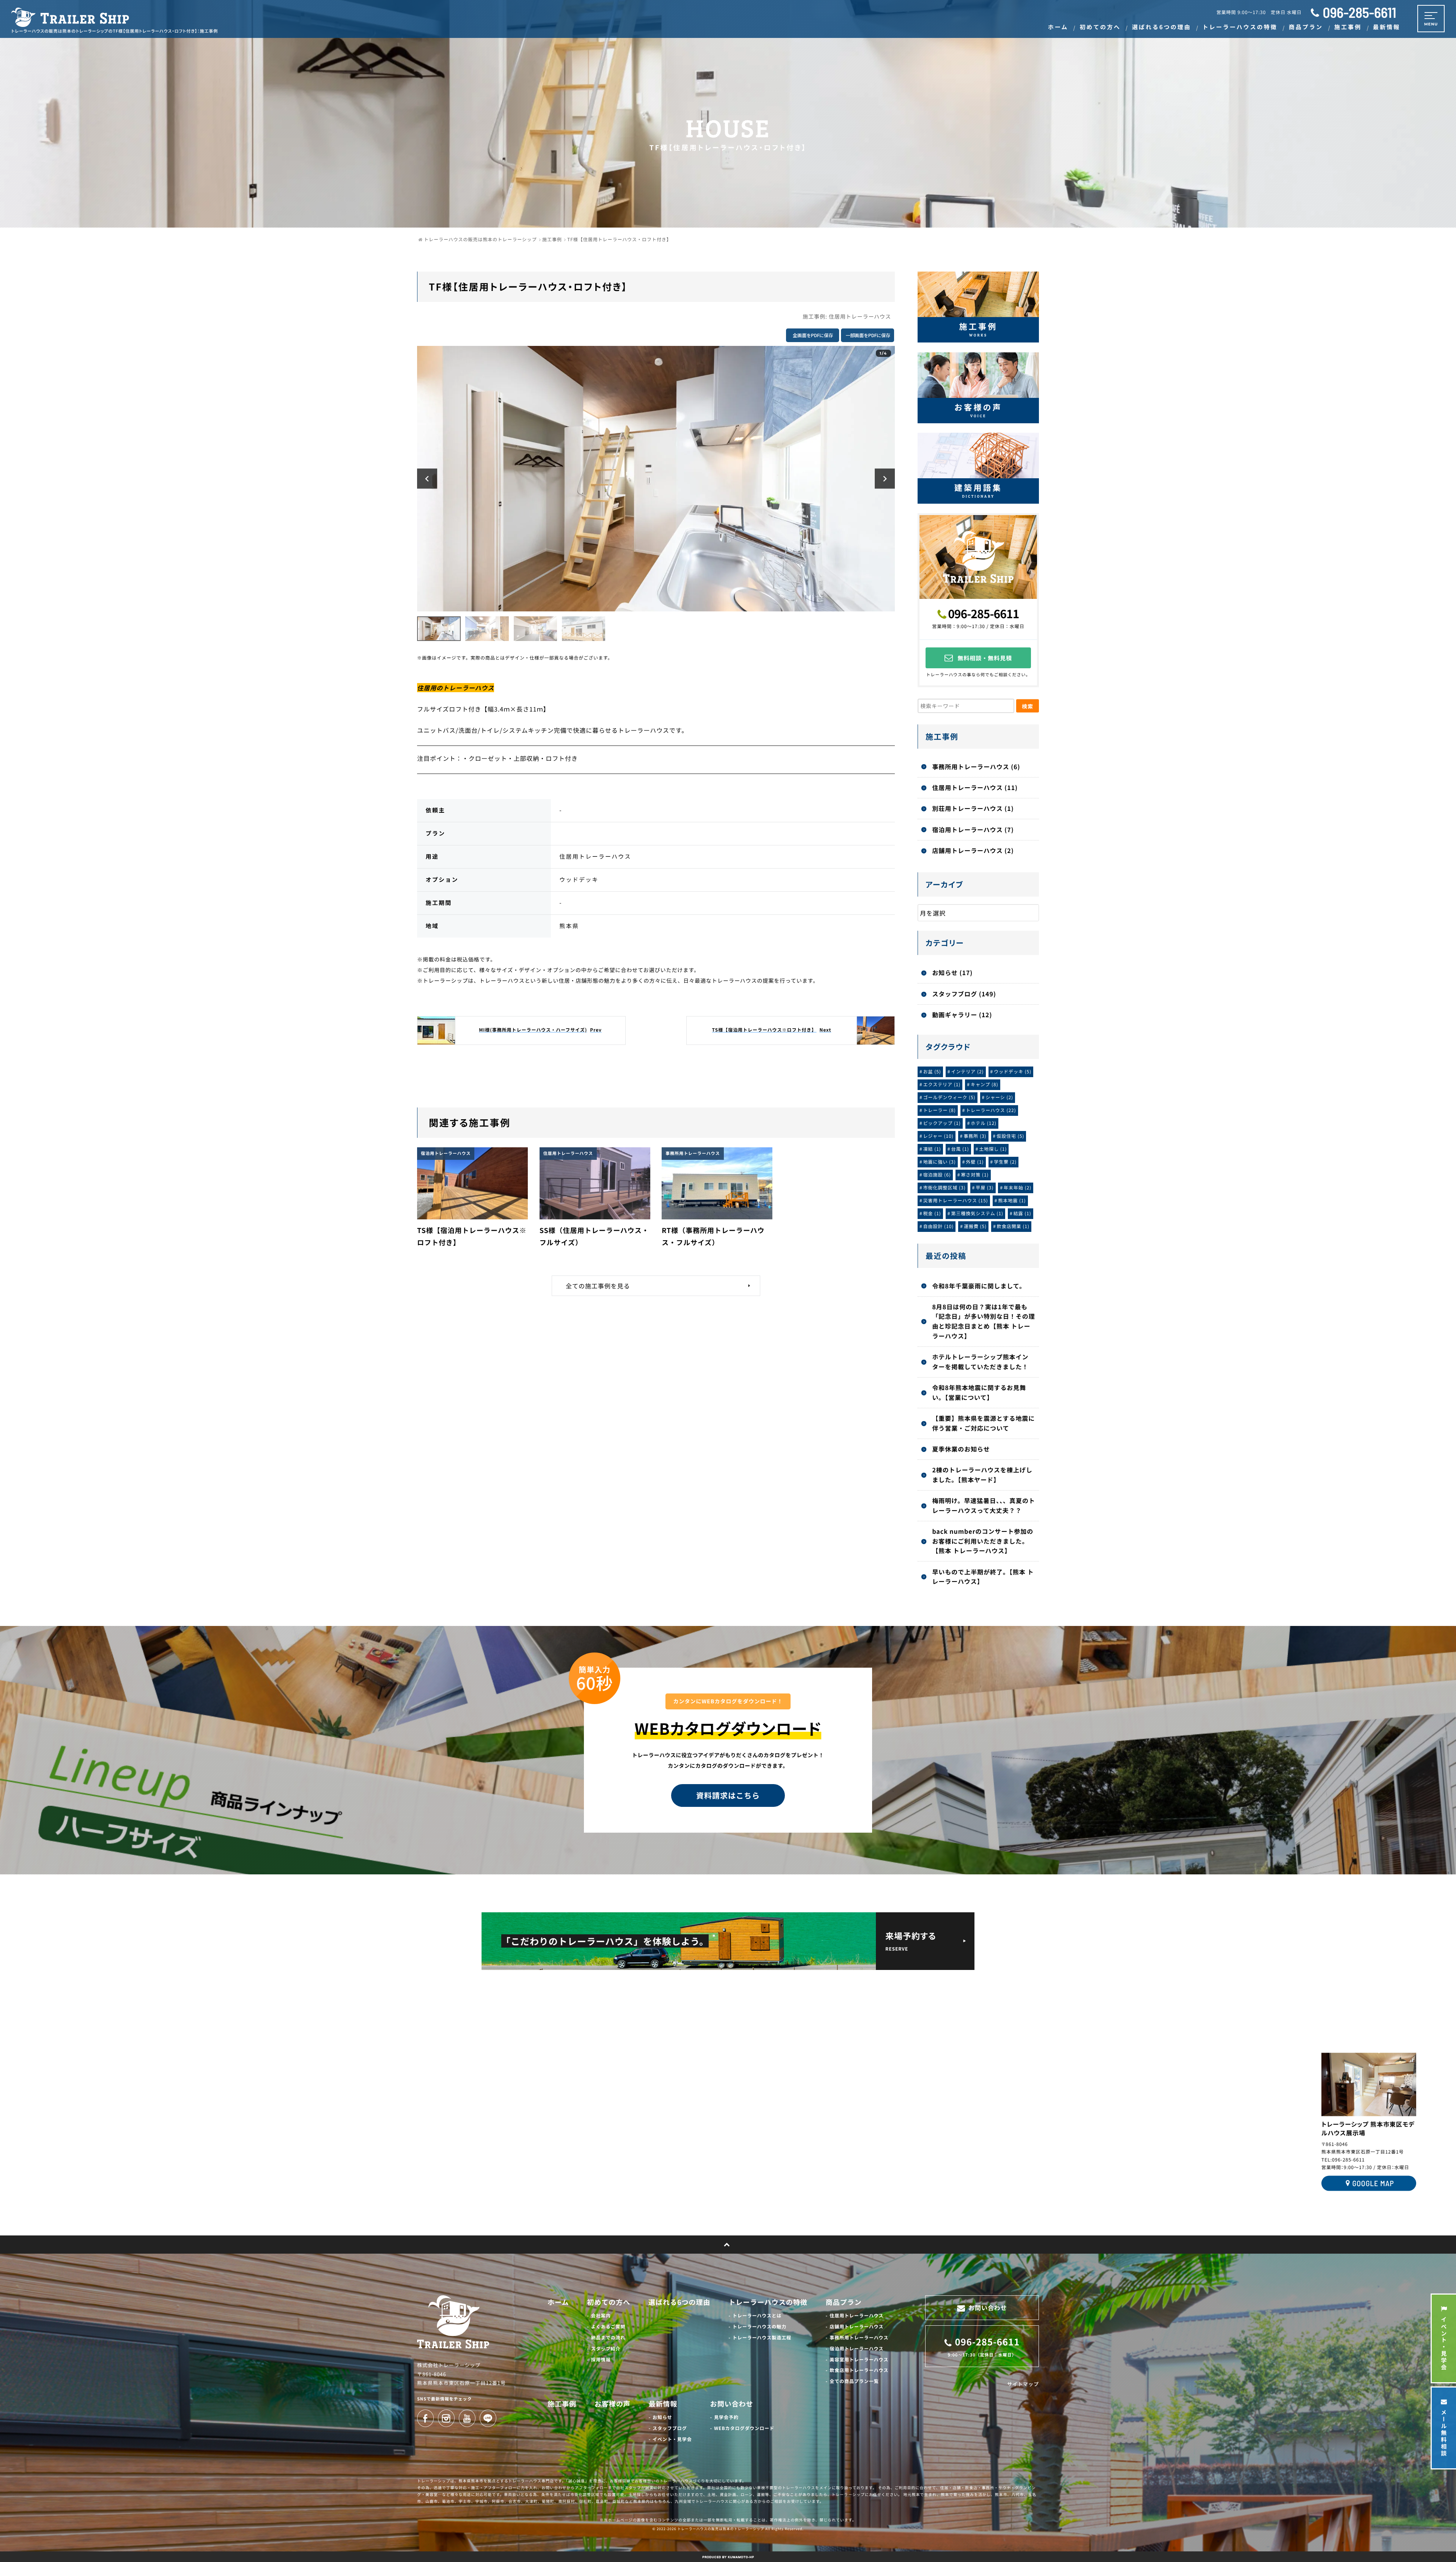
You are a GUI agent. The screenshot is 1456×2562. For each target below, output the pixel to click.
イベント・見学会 (672, 2439)
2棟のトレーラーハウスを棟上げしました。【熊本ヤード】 (982, 1475)
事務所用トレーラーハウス (859, 2338)
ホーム (558, 2302)
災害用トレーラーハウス (956, 1201)
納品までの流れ (608, 2338)
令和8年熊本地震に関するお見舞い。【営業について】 (979, 1392)
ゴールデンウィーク (949, 1097)
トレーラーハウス (991, 1110)
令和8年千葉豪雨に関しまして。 (979, 1286)
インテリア (967, 1072)
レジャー (938, 1136)
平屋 (985, 1188)
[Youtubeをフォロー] (467, 2418)
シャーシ (999, 1097)
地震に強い (940, 1162)
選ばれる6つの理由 (679, 2302)
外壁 (975, 1162)
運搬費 (975, 1226)
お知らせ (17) (952, 972)
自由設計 (939, 1226)
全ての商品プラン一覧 (854, 2381)
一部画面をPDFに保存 (868, 335)
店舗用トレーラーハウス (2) (973, 850)
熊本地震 (1012, 1201)
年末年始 (1017, 1188)
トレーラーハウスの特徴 (768, 2302)
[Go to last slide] (427, 478)
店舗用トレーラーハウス (857, 2327)
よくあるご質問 (608, 2327)
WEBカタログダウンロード (744, 2428)
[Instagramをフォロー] (446, 2418)
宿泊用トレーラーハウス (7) (973, 829)
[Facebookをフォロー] (425, 2418)
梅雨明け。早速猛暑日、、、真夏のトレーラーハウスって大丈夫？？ (984, 1505)
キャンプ (985, 1085)
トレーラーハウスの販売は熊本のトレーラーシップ (721, 2529)
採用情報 (601, 2360)
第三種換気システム (977, 1213)
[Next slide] (885, 478)
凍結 (932, 1149)
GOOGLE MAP (1373, 2183)
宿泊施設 (937, 1175)
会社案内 (601, 2316)
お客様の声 (613, 2404)
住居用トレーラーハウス (860, 317)
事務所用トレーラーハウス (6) (976, 767)
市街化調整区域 (945, 1188)
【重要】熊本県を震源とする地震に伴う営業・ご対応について (983, 1423)
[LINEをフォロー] (488, 2418)
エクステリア (942, 1085)
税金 (932, 1213)
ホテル (984, 1123)
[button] (439, 629)
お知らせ (662, 2417)
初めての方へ (609, 2302)
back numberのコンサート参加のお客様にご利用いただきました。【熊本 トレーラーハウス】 (983, 1541)
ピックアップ (942, 1123)
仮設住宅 (1010, 1136)
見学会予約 (726, 2417)
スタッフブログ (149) (964, 994)
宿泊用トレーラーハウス (857, 2349)
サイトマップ (1023, 2384)
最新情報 (663, 2404)
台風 (960, 1149)
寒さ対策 (975, 1175)
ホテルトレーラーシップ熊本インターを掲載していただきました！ (980, 1362)
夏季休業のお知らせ (961, 1449)
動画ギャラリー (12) (962, 1015)
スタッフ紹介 (606, 2349)
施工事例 (562, 2404)
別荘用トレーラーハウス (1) (973, 808)
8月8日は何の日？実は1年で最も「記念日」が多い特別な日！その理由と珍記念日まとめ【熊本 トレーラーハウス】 (983, 1321)
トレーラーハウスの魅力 (759, 2327)
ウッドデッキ (1013, 1072)
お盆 (932, 1072)
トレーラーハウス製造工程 (762, 2338)
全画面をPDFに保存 (813, 335)
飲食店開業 (1013, 1226)
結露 (1022, 1213)
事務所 (975, 1136)
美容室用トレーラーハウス (859, 2360)
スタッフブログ (670, 2428)
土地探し (993, 1149)
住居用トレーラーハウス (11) (975, 787)
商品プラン (844, 2302)
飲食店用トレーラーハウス (859, 2370)
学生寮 (1005, 1162)
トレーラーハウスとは (757, 2316)
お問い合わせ (732, 2404)
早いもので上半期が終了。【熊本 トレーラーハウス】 (983, 1577)
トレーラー (940, 1110)
